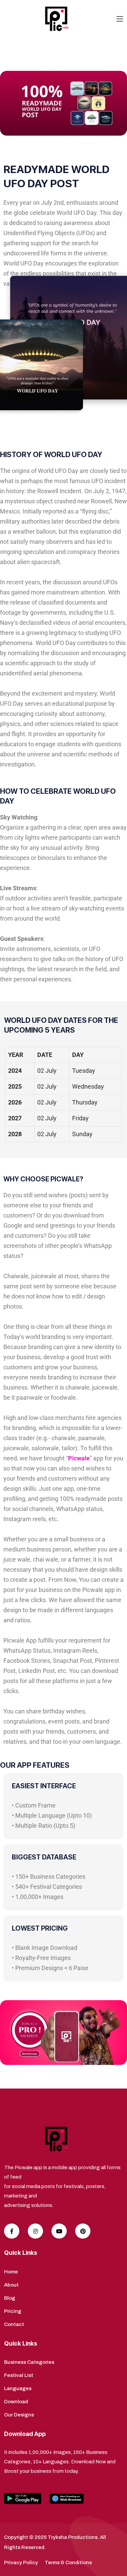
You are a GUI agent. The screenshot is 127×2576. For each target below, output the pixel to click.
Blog (10, 2298)
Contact (14, 2324)
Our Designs (19, 2415)
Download (16, 2402)
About (11, 2285)
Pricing (13, 2311)
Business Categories (29, 2362)
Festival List (19, 2375)
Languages (18, 2388)
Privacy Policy (21, 2563)
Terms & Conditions (68, 2563)
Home (11, 2272)
